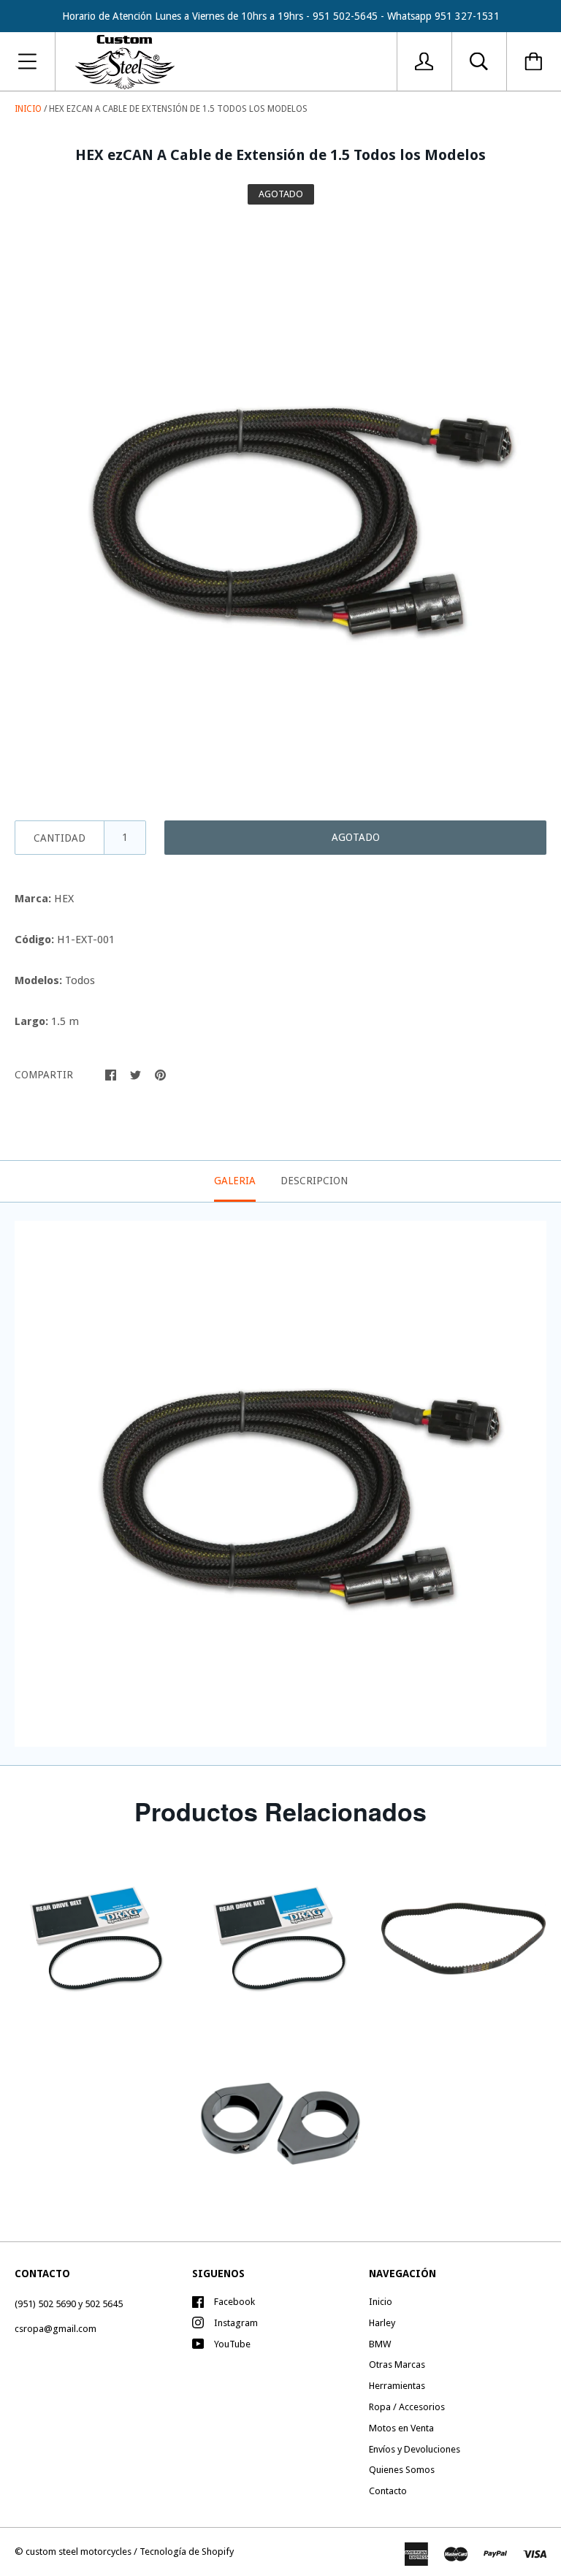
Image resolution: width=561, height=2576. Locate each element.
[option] (280, 507)
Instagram (236, 2323)
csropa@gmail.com (56, 2329)
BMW (380, 2344)
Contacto (388, 2491)
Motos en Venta (401, 2428)
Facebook (234, 2302)
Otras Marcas (397, 2364)
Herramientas (397, 2386)
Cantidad (60, 838)
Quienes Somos (402, 2470)
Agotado (356, 837)
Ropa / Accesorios (407, 2407)
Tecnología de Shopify (187, 2552)
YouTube (232, 2344)
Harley (382, 2323)
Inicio (28, 109)
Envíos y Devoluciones (415, 2449)
